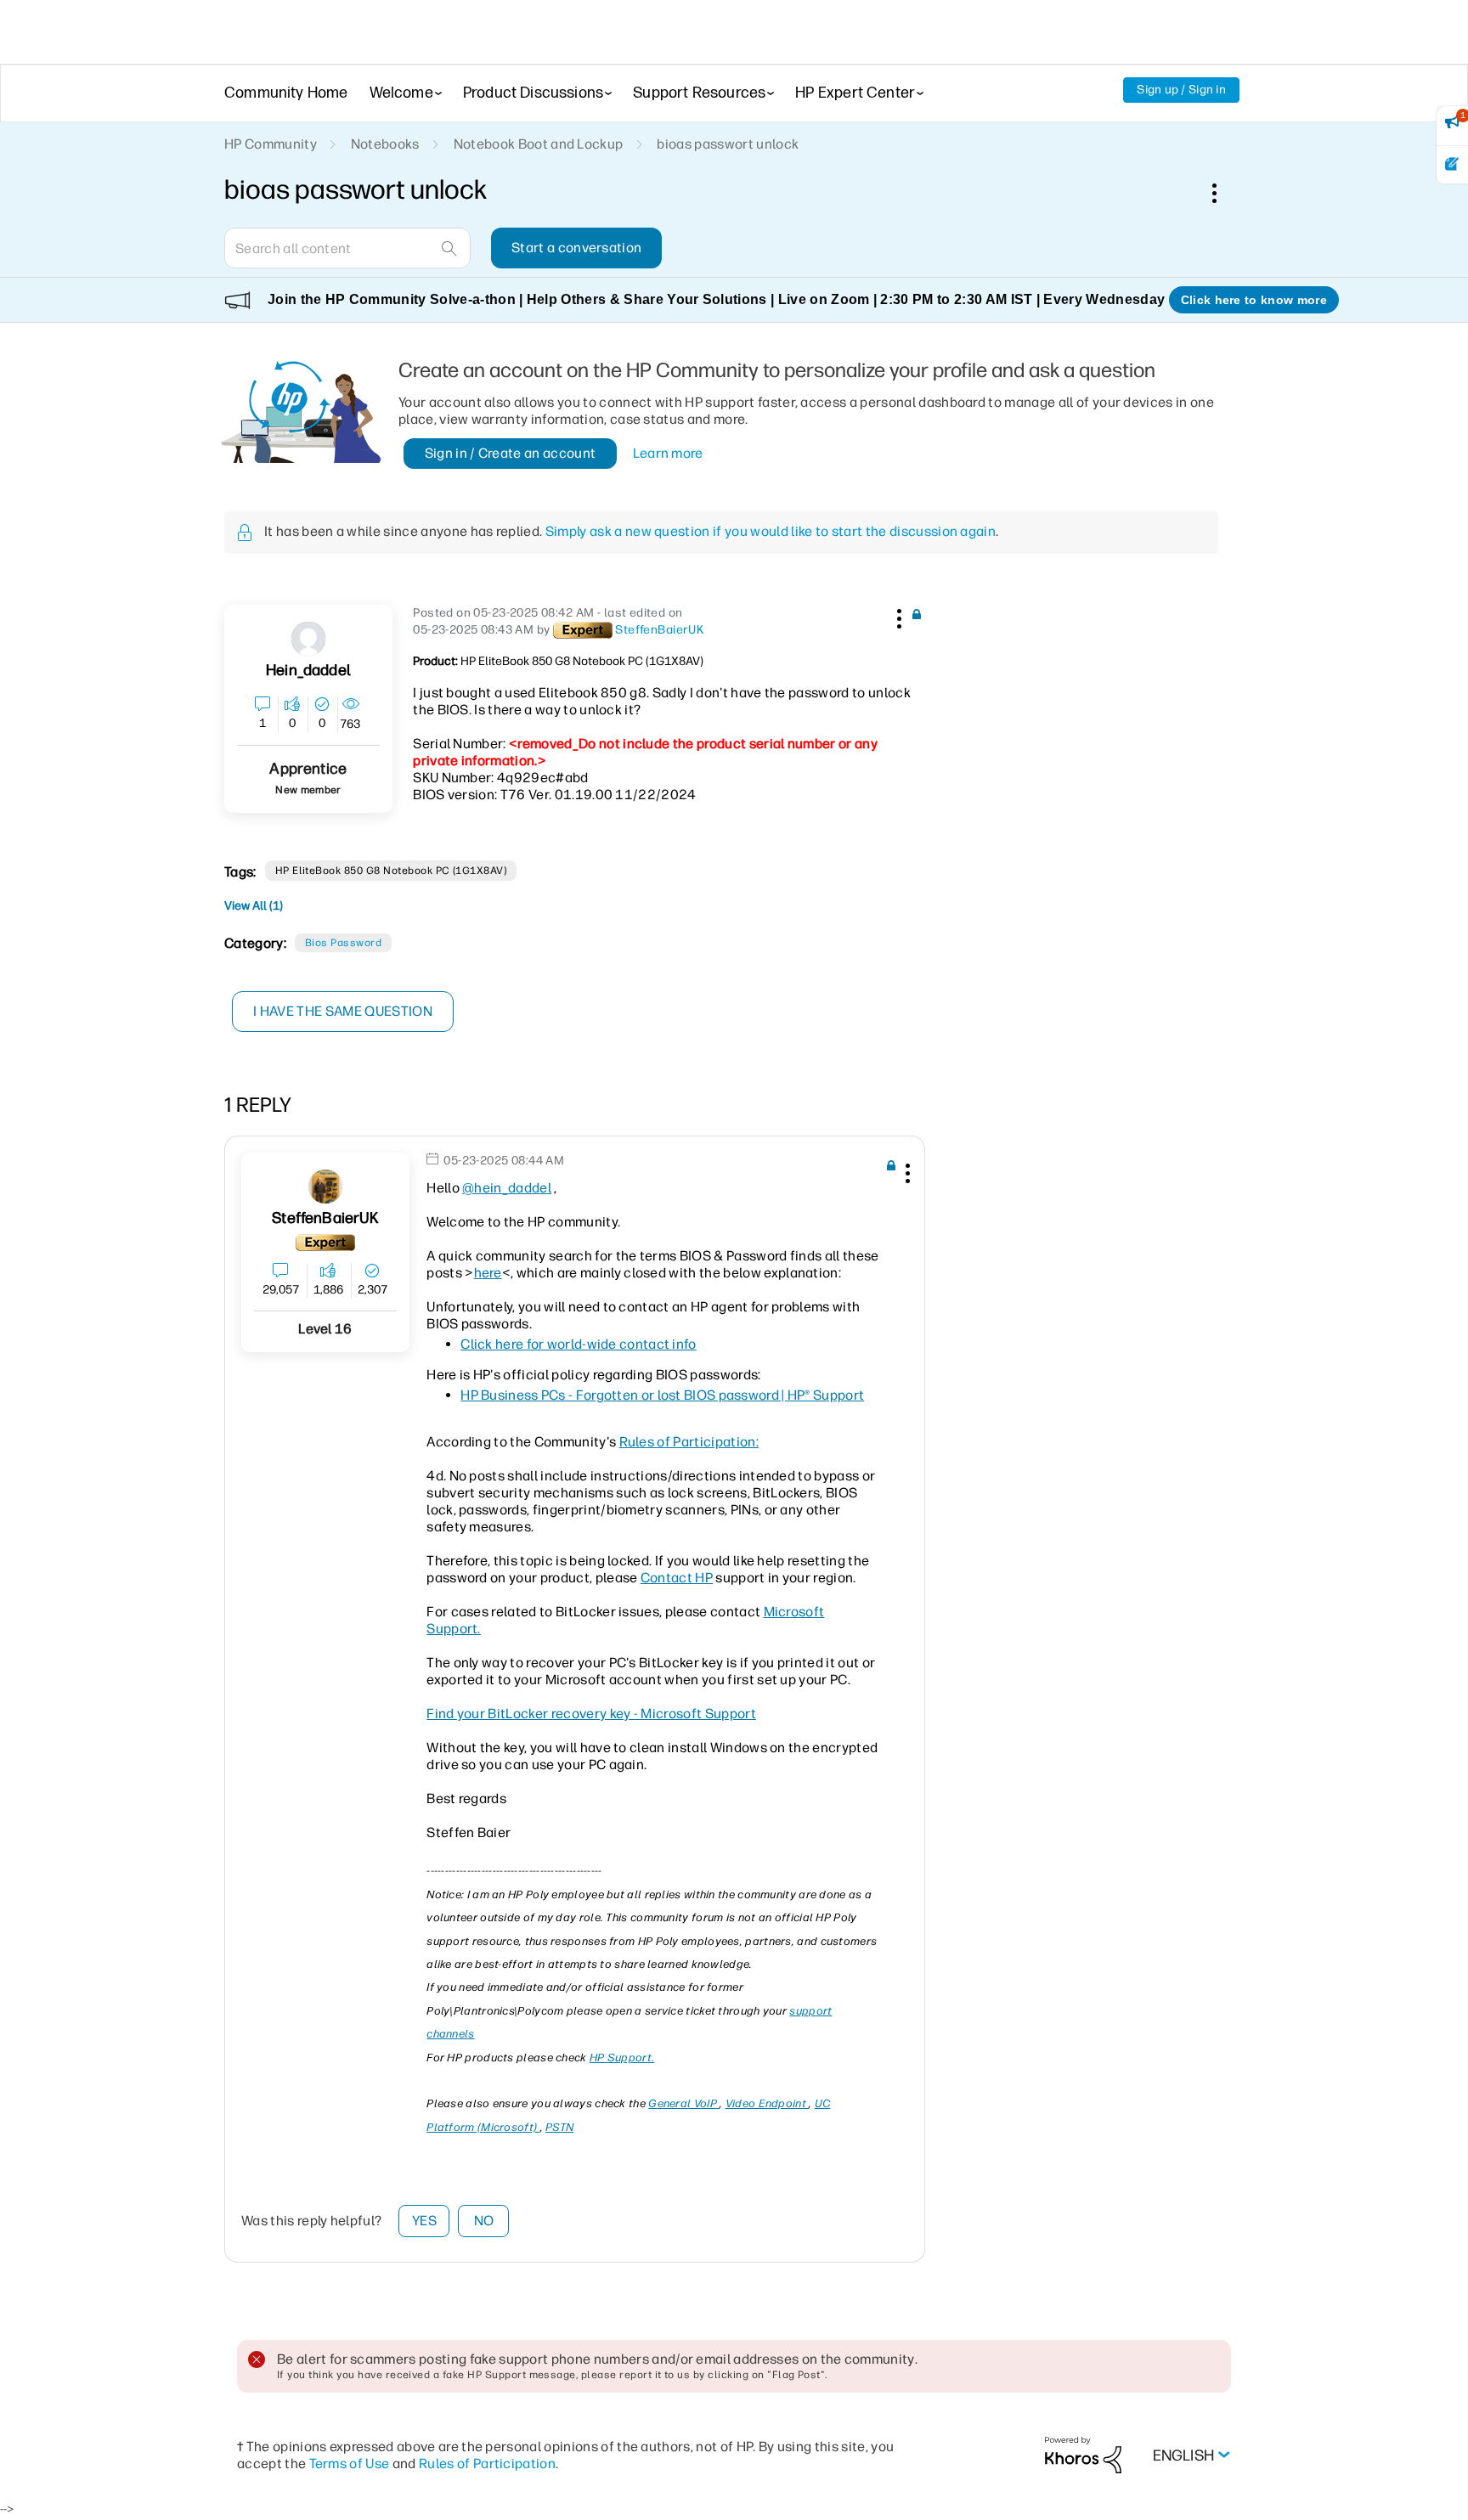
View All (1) (254, 906)
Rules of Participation (487, 2464)
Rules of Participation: (689, 1442)
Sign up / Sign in (1181, 90)
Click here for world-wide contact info (578, 1344)
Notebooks (385, 144)
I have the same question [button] (343, 1011)
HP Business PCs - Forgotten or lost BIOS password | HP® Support (662, 1395)
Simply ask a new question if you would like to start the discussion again (771, 531)
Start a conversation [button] (576, 248)
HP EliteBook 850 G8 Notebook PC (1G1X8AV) (391, 871)
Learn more (668, 453)
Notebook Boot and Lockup (539, 144)
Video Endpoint (768, 2103)
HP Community (271, 144)
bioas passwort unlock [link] (728, 144)
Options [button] (1223, 193)
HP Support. (622, 2058)
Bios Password (343, 943)
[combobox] (347, 248)
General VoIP (684, 2103)
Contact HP (677, 1578)
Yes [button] (424, 2221)
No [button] (484, 2221)
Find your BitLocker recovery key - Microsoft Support (591, 1714)
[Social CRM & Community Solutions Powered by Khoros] (1083, 2454)
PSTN (559, 2127)
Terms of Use (350, 2464)
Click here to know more (1254, 300)
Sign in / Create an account (511, 453)
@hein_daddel (507, 1188)
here (488, 1273)
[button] (897, 616)
